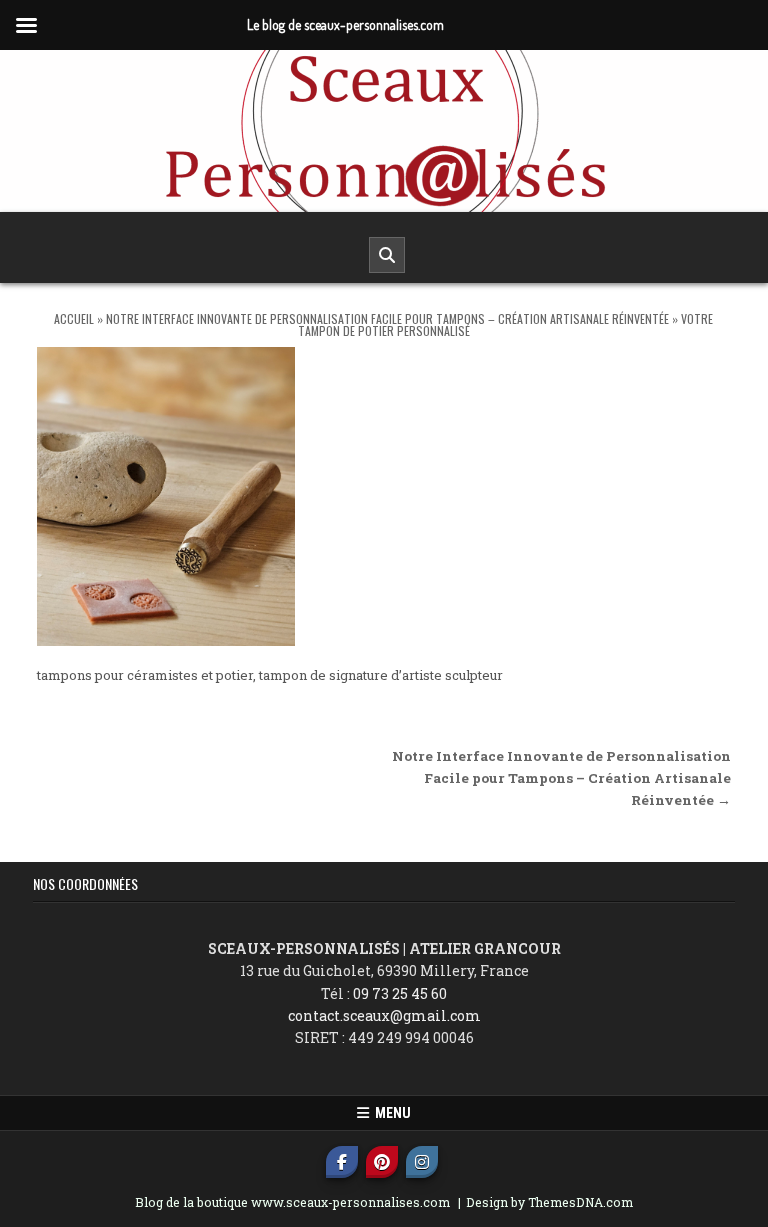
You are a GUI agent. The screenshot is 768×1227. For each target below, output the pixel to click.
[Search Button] (387, 255)
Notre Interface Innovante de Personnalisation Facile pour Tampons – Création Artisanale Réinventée (387, 318)
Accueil (74, 318)
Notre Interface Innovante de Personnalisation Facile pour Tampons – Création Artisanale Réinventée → (561, 778)
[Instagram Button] (422, 1162)
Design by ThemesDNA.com (549, 1202)
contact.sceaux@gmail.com (384, 1015)
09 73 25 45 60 (400, 993)
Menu (390, 1113)
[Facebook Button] (342, 1162)
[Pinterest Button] (382, 1162)
